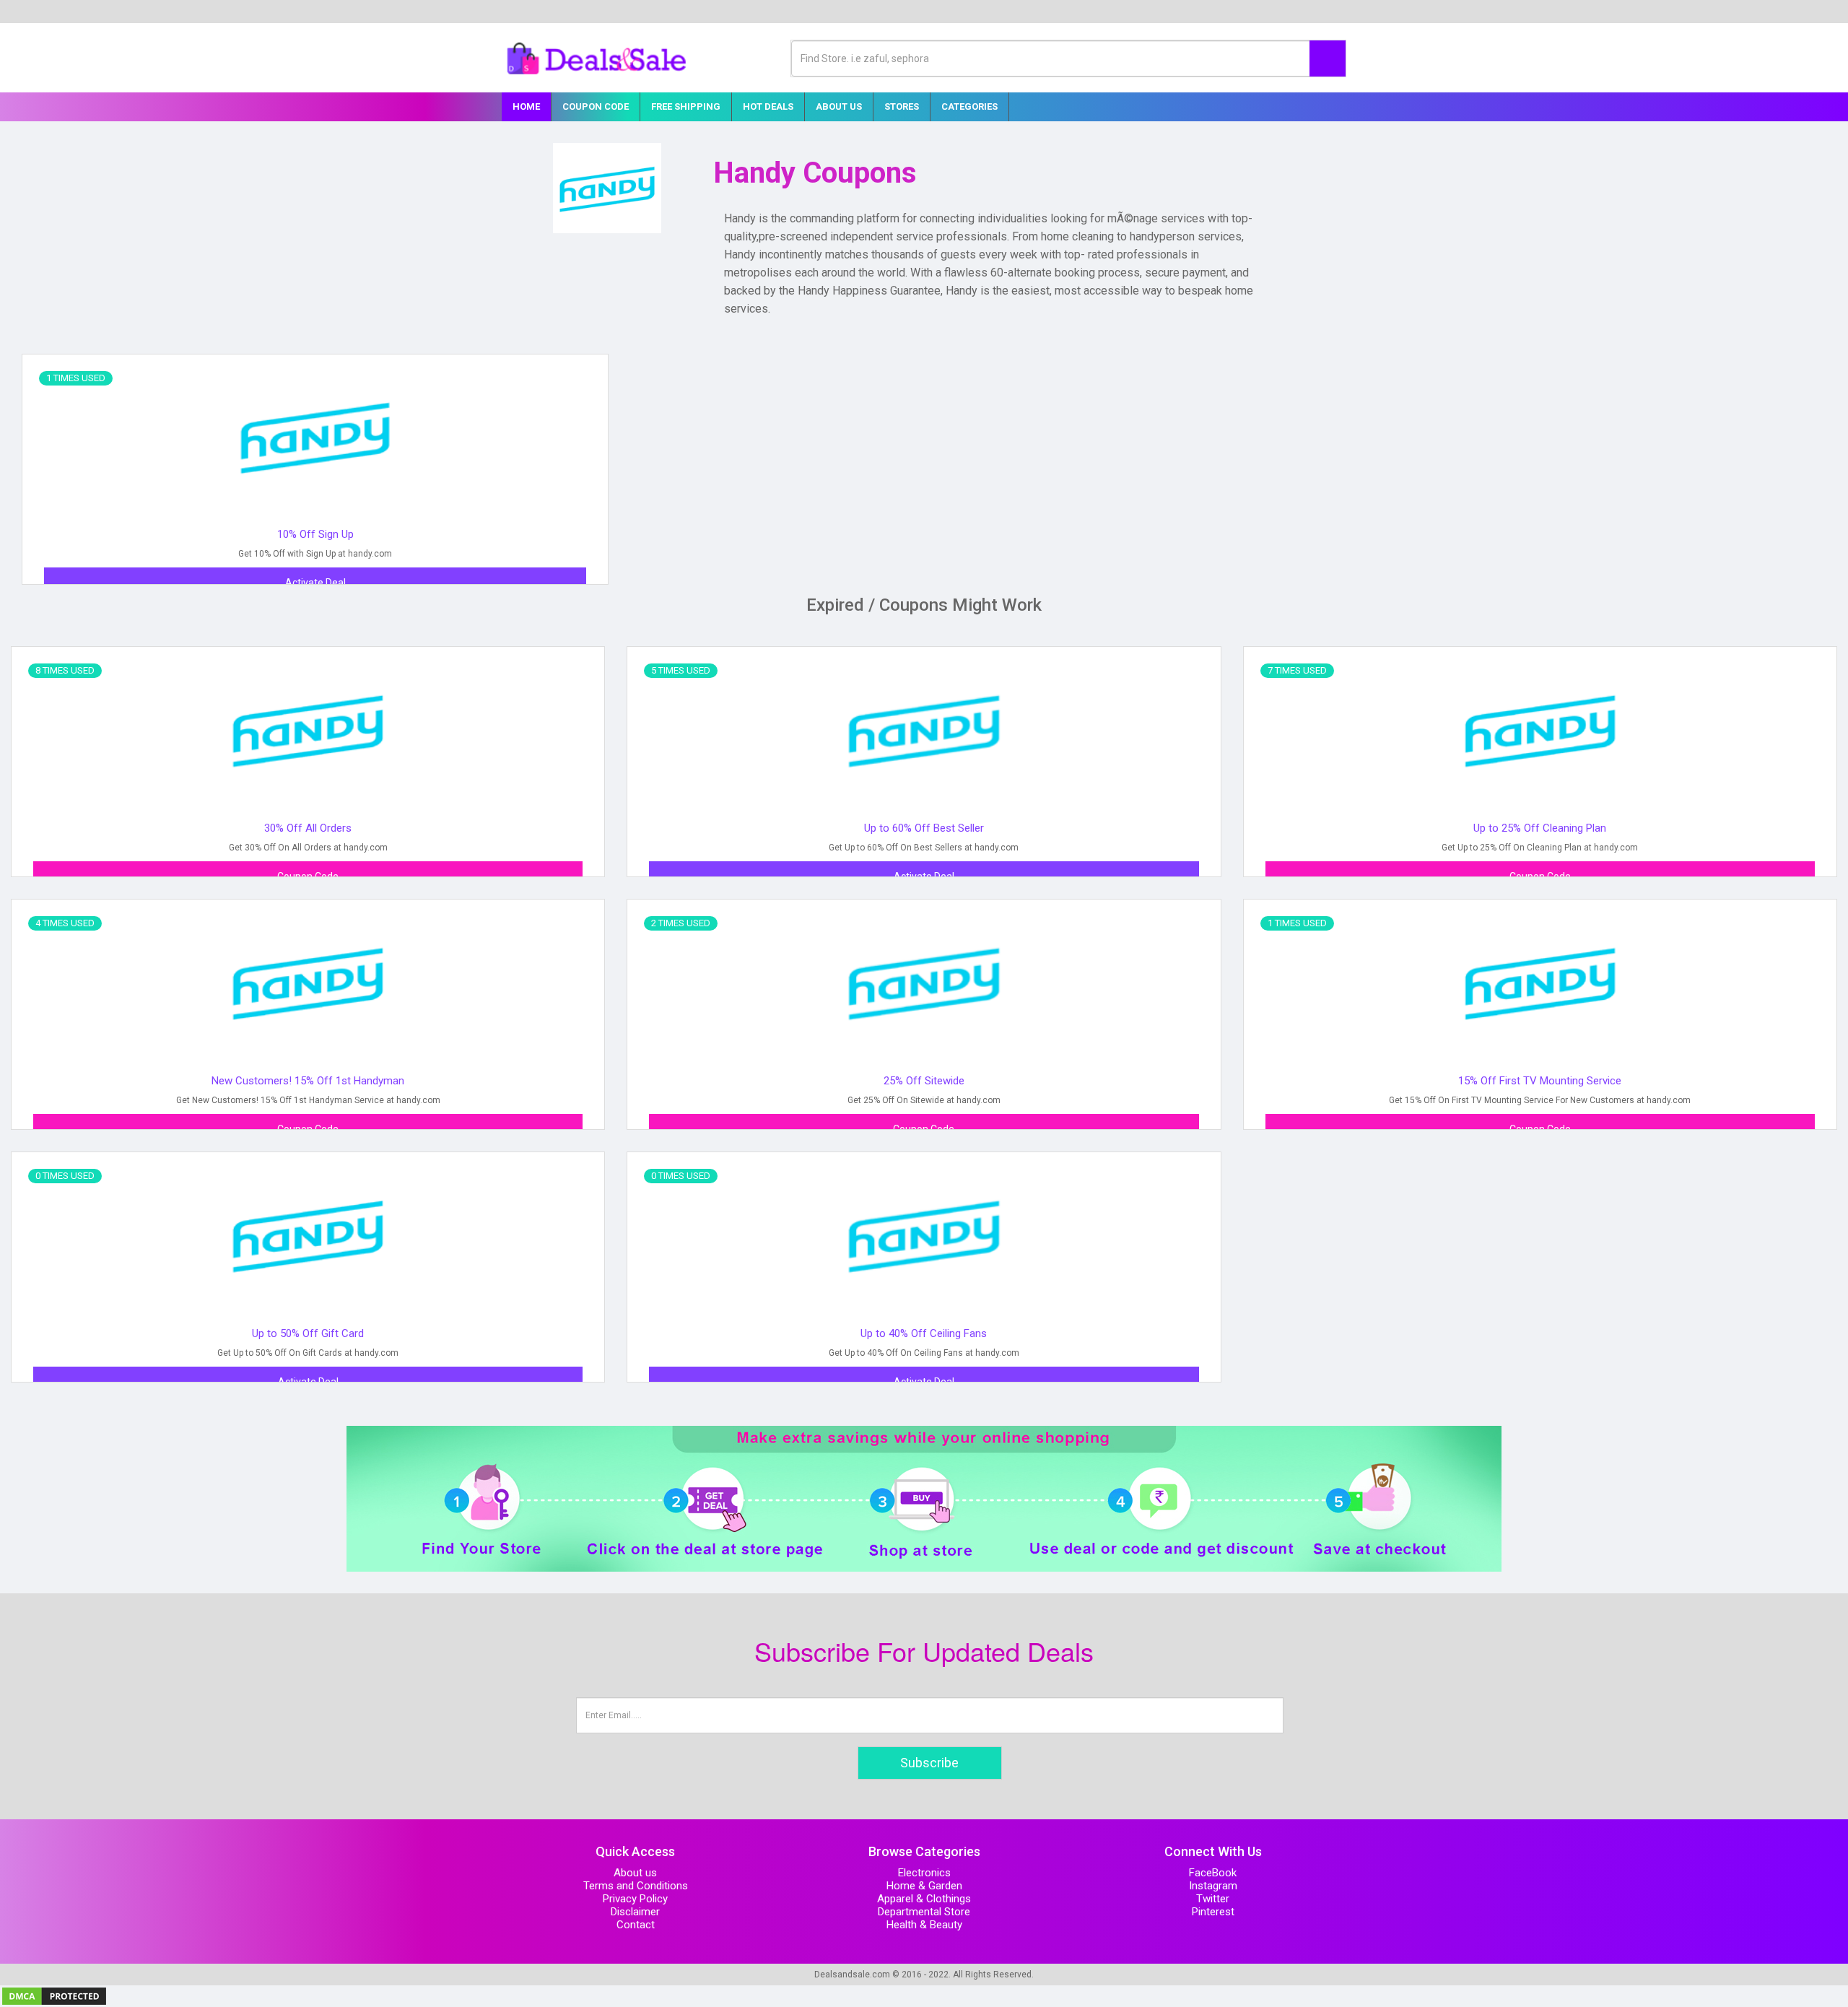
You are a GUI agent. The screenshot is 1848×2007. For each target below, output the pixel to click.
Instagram (1213, 1886)
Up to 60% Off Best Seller (924, 828)
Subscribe (929, 1763)
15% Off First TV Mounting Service (1540, 1081)
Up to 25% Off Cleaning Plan (1540, 828)
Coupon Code (596, 106)
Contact (636, 1925)
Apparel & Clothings (924, 1899)
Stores (902, 106)
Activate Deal (315, 583)
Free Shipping (686, 106)
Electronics (924, 1873)
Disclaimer (635, 1912)
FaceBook (1213, 1873)
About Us (839, 106)
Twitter (1213, 1899)
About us (635, 1873)
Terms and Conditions (636, 1886)
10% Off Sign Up (315, 534)
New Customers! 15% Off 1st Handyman (308, 1081)
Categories (969, 106)
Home (526, 106)
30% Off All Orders (308, 828)
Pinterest (1213, 1912)
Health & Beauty (924, 1925)
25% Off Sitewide (924, 1081)
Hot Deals (768, 106)
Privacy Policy (635, 1899)
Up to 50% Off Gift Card (308, 1333)
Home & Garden (924, 1886)
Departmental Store (924, 1912)
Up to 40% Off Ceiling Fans (924, 1333)
